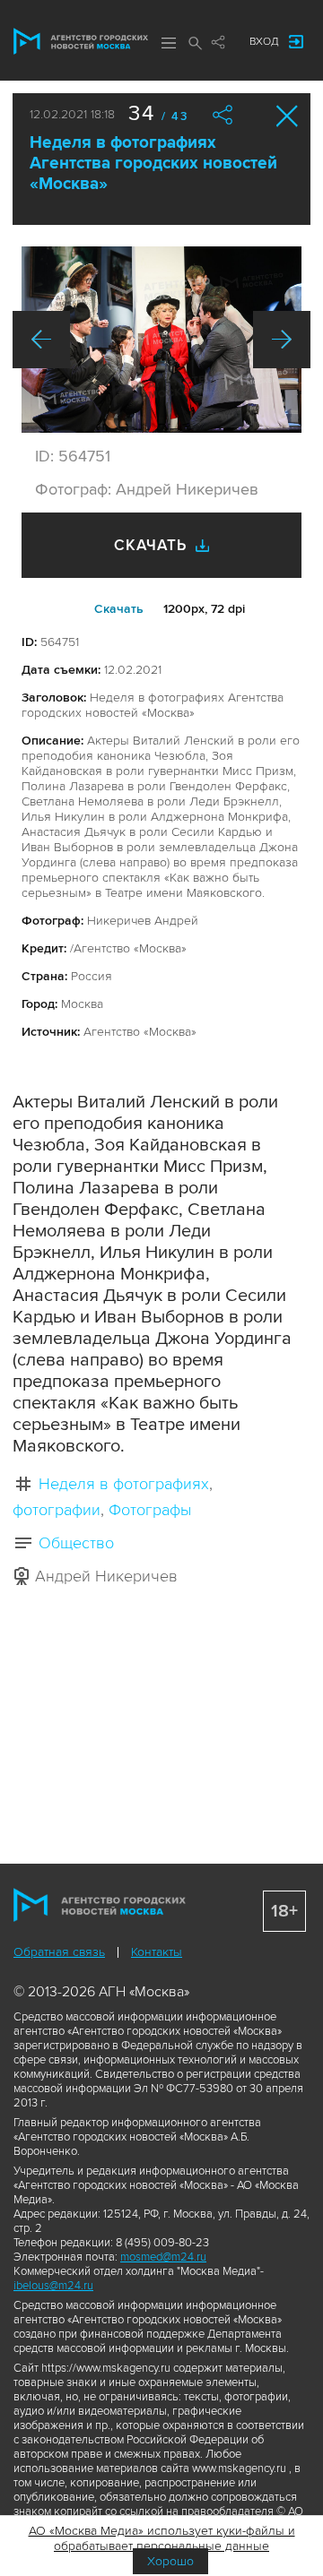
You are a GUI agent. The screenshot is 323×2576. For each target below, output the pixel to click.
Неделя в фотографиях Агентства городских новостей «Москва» (153, 164)
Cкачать (119, 609)
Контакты (157, 1952)
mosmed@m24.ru (163, 2257)
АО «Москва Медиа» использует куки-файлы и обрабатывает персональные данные (162, 2538)
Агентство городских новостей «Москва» (81, 41)
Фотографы (150, 1510)
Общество (76, 1543)
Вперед (282, 340)
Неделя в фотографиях (124, 1484)
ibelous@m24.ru (53, 2286)
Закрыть (288, 116)
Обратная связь (59, 1952)
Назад (41, 340)
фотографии (57, 1510)
